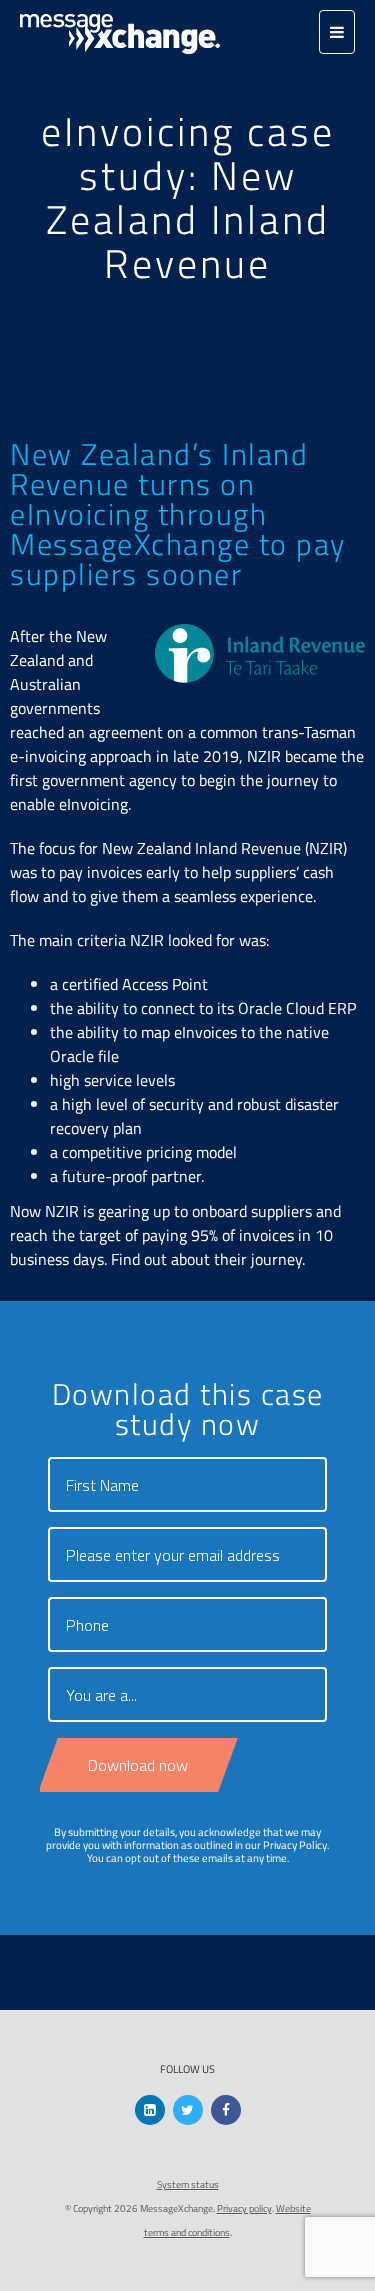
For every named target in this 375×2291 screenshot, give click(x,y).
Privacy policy (244, 2208)
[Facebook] (226, 2110)
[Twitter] (188, 2110)
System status (188, 2184)
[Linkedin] (150, 2110)
